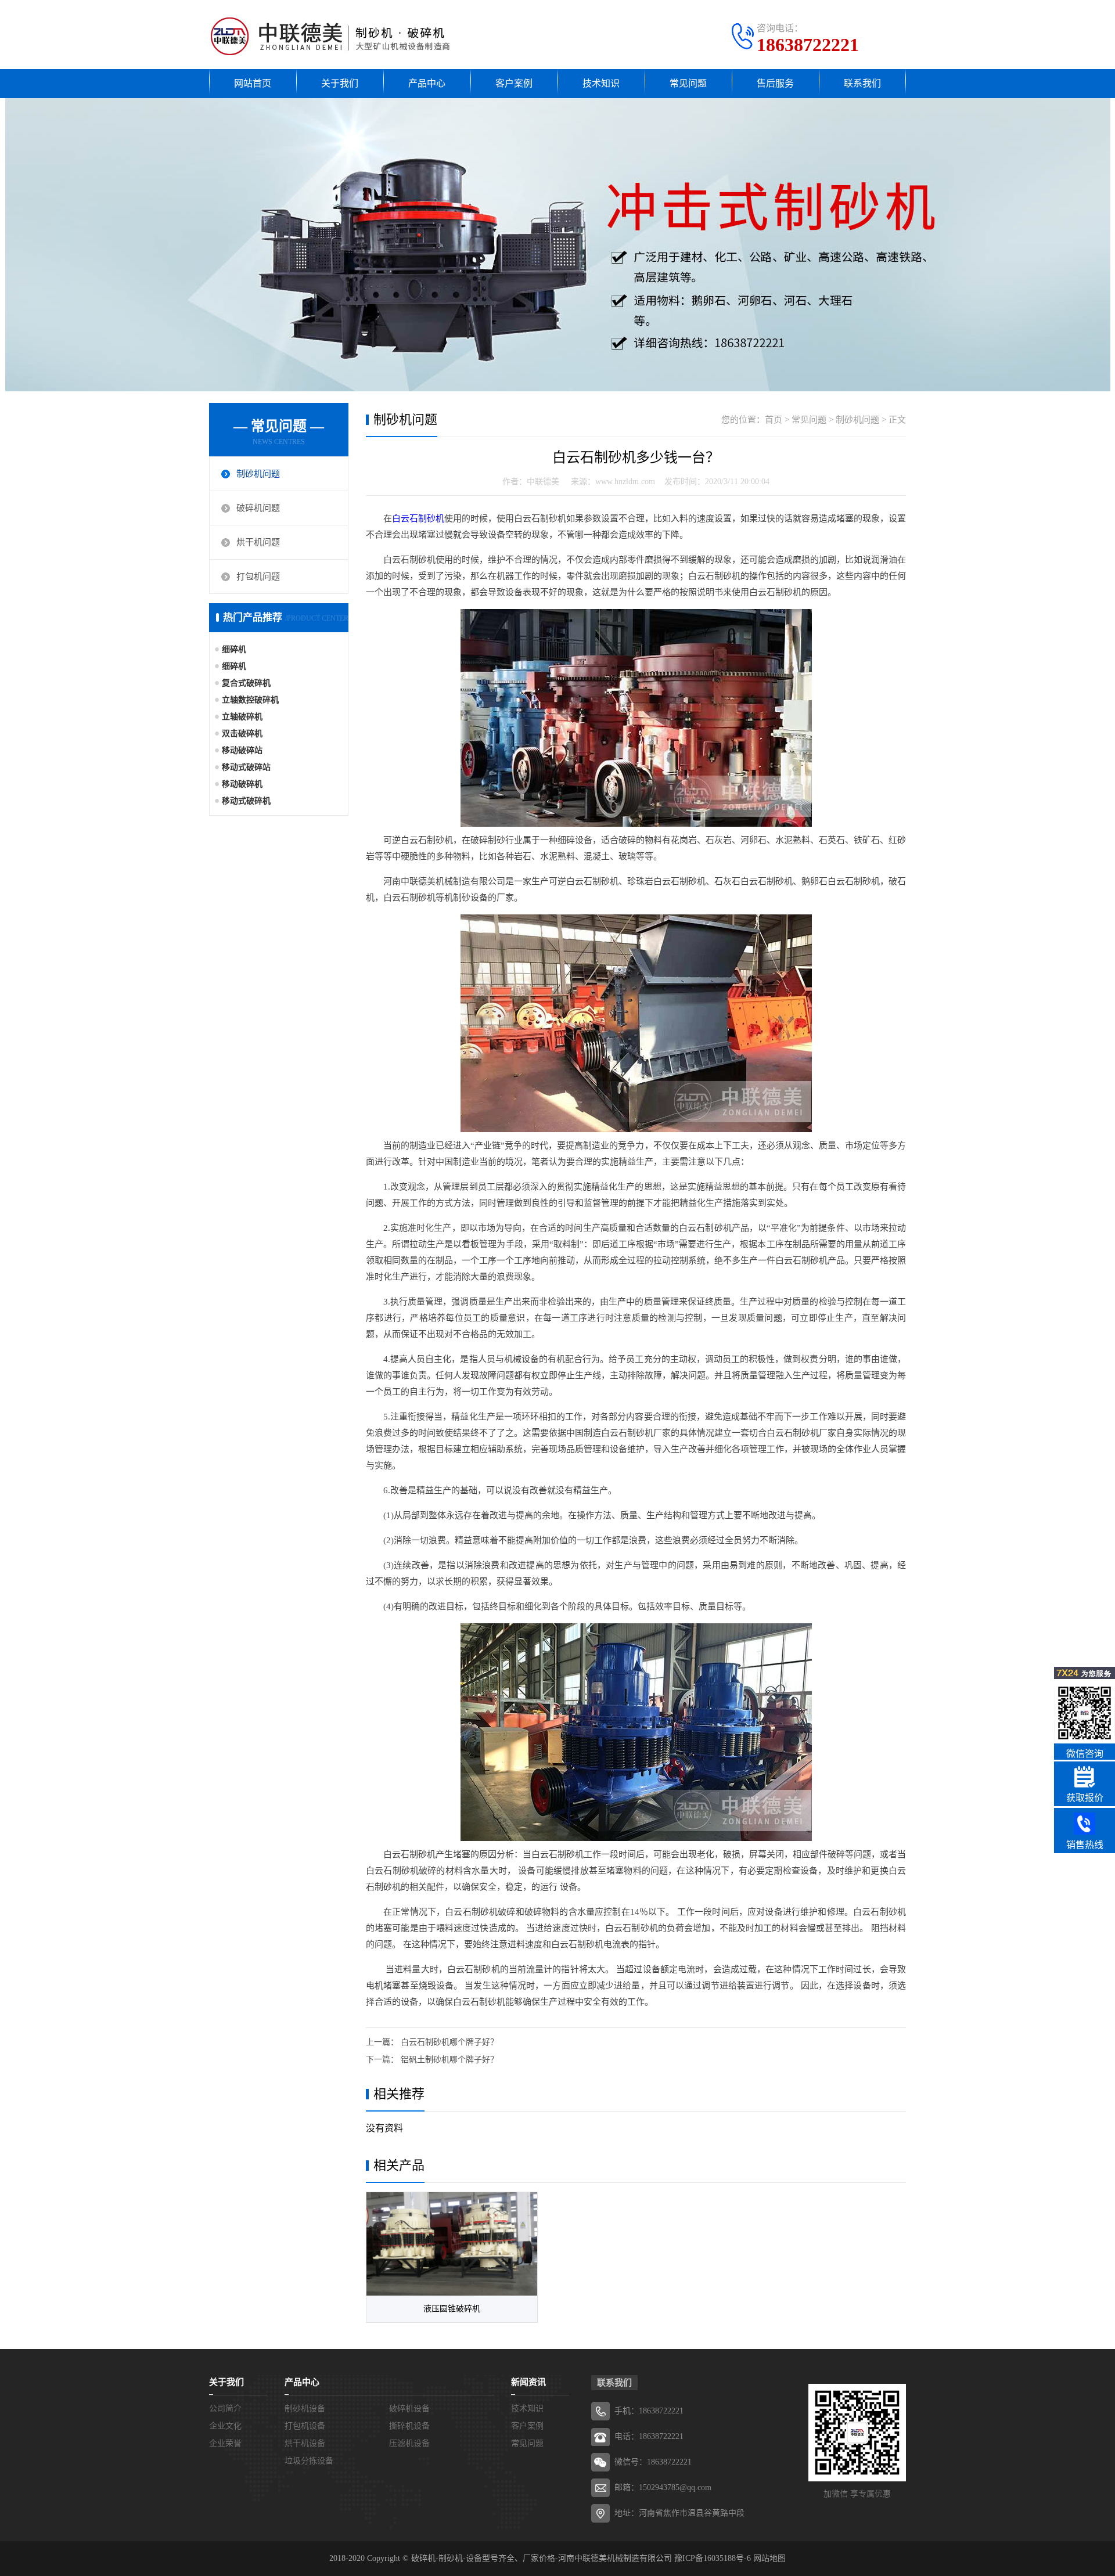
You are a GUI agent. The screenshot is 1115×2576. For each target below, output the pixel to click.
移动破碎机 (242, 784)
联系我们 (862, 83)
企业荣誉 (225, 2443)
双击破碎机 (242, 734)
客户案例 (514, 83)
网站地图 (769, 2558)
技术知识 (601, 83)
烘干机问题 (258, 542)
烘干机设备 (305, 2443)
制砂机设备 (305, 2409)
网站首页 (253, 83)
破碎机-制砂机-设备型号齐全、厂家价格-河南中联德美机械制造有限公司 (542, 2558)
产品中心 (427, 83)
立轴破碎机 (242, 717)
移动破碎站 (242, 750)
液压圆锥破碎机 (452, 2309)
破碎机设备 (409, 2409)
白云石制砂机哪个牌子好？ (449, 2042)
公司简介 (225, 2409)
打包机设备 (305, 2426)
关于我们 (340, 83)
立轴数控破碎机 (250, 700)
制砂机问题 (258, 474)
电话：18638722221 (649, 2436)
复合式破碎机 (246, 683)
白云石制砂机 (418, 518)
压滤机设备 (409, 2443)
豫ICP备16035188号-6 (713, 2558)
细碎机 (234, 649)
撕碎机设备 (409, 2426)
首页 (774, 420)
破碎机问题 (258, 508)
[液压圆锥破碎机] (452, 2244)
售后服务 (775, 83)
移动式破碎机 (246, 801)
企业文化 (225, 2426)
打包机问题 (258, 577)
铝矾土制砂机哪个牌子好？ (449, 2060)
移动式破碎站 (246, 767)
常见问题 (688, 83)
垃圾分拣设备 (309, 2461)
